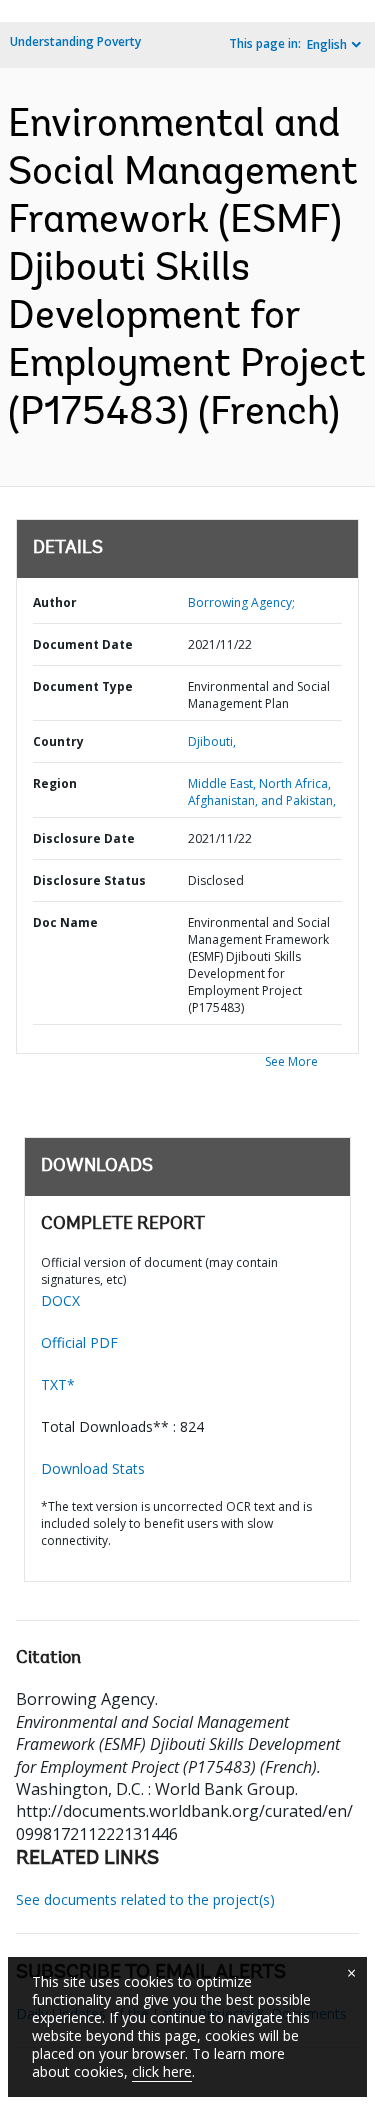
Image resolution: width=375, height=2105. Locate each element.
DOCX (60, 1300)
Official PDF (79, 1342)
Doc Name (65, 922)
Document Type (83, 686)
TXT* (58, 1384)
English (327, 44)
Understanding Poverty (75, 41)
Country (58, 741)
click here (162, 2071)
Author (55, 602)
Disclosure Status (89, 880)
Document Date (83, 644)
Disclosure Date (84, 838)
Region (55, 783)
